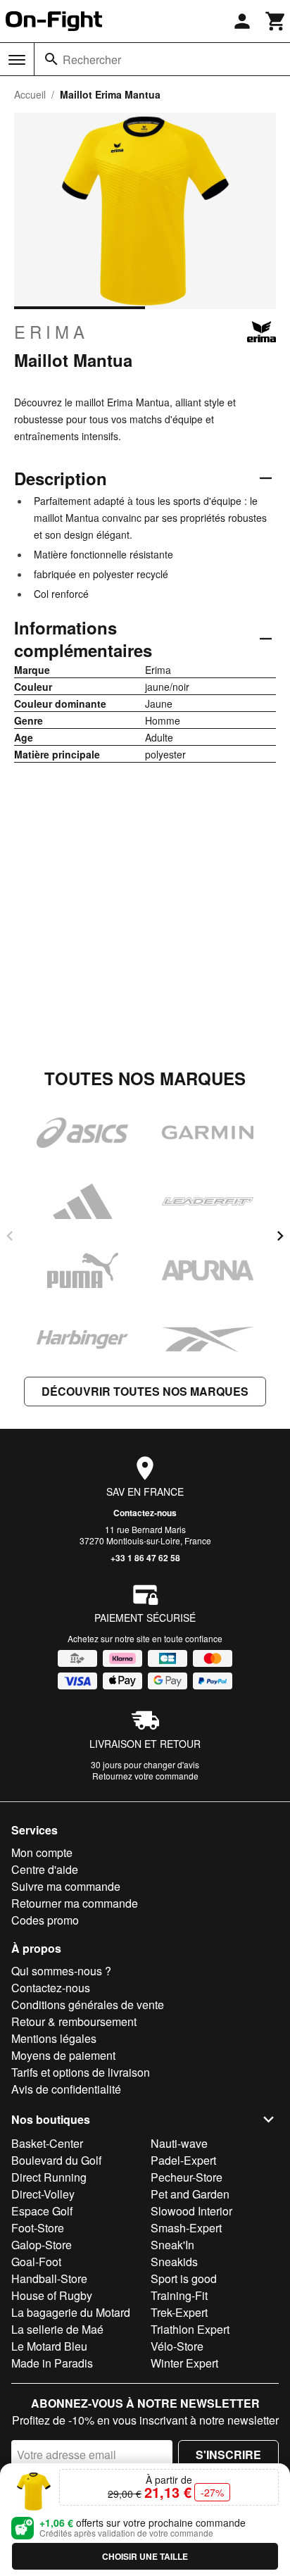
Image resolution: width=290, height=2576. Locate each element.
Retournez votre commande (145, 1776)
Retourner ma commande (75, 1903)
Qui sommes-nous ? (61, 1971)
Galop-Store (42, 2245)
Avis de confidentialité (66, 2089)
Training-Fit (179, 2295)
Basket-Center (47, 2143)
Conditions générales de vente (88, 2005)
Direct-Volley (43, 2194)
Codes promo (45, 1920)
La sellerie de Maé (57, 2329)
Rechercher (92, 60)
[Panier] (276, 21)
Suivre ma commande (66, 1886)
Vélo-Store (177, 2346)
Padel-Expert (183, 2160)
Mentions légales (54, 2038)
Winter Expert (184, 2363)
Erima (51, 332)
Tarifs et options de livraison (81, 2072)
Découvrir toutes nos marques (145, 1391)
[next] (280, 1236)
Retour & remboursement (74, 2021)
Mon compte (42, 1852)
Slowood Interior (191, 2211)
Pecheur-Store (187, 2177)
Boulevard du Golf (56, 2160)
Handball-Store (49, 2278)
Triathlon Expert (190, 2329)
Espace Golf (42, 2211)
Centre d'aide (45, 1869)
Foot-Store (38, 2228)
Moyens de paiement (63, 2055)
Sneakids (174, 2262)
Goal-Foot (36, 2262)
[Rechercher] (51, 59)
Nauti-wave (179, 2143)
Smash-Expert (186, 2228)
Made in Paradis (52, 2363)
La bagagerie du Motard (71, 2312)
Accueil (30, 94)
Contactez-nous (145, 1513)
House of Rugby (52, 2295)
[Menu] (17, 60)
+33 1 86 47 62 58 (145, 1558)
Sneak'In (172, 2245)
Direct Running (49, 2177)
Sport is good (184, 2278)
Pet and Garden (190, 2194)
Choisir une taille (145, 2556)
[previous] (10, 1236)
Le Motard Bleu (49, 2346)
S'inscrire (228, 2455)
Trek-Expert (179, 2312)
